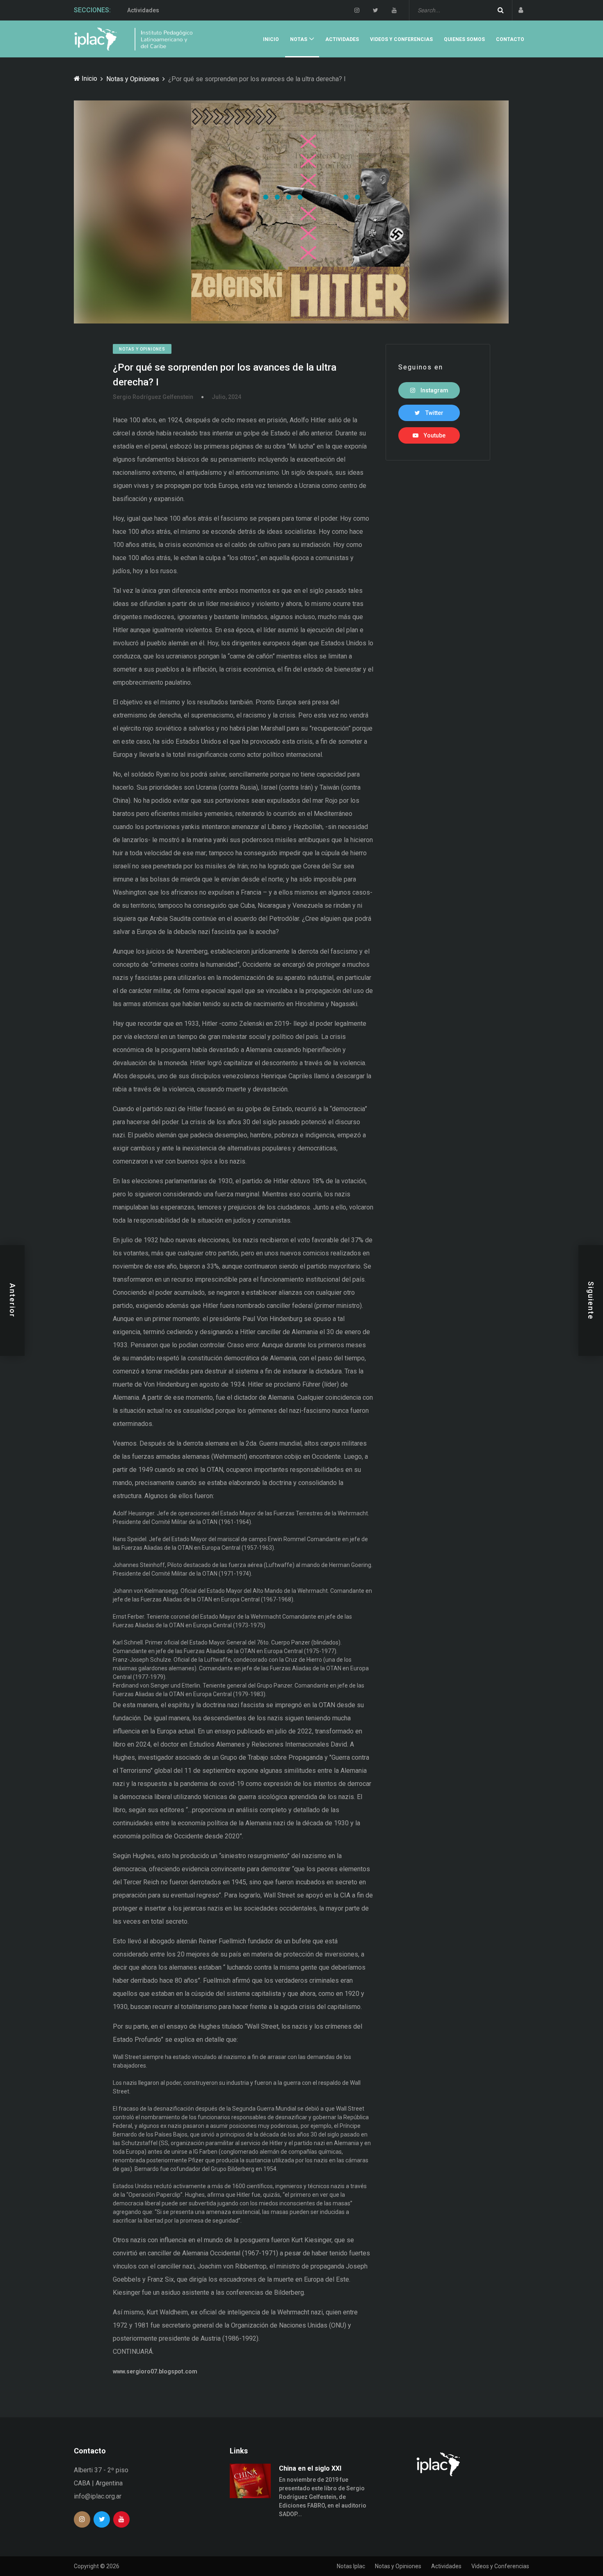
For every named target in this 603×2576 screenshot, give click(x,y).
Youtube (434, 435)
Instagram (434, 390)
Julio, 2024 (226, 397)
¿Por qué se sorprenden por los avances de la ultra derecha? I (225, 375)
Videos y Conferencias (158, 10)
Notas (299, 39)
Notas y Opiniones (133, 79)
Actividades (342, 39)
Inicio (271, 39)
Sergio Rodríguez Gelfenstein (153, 397)
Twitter (434, 413)
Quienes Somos (464, 39)
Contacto (510, 39)
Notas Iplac (351, 2566)
